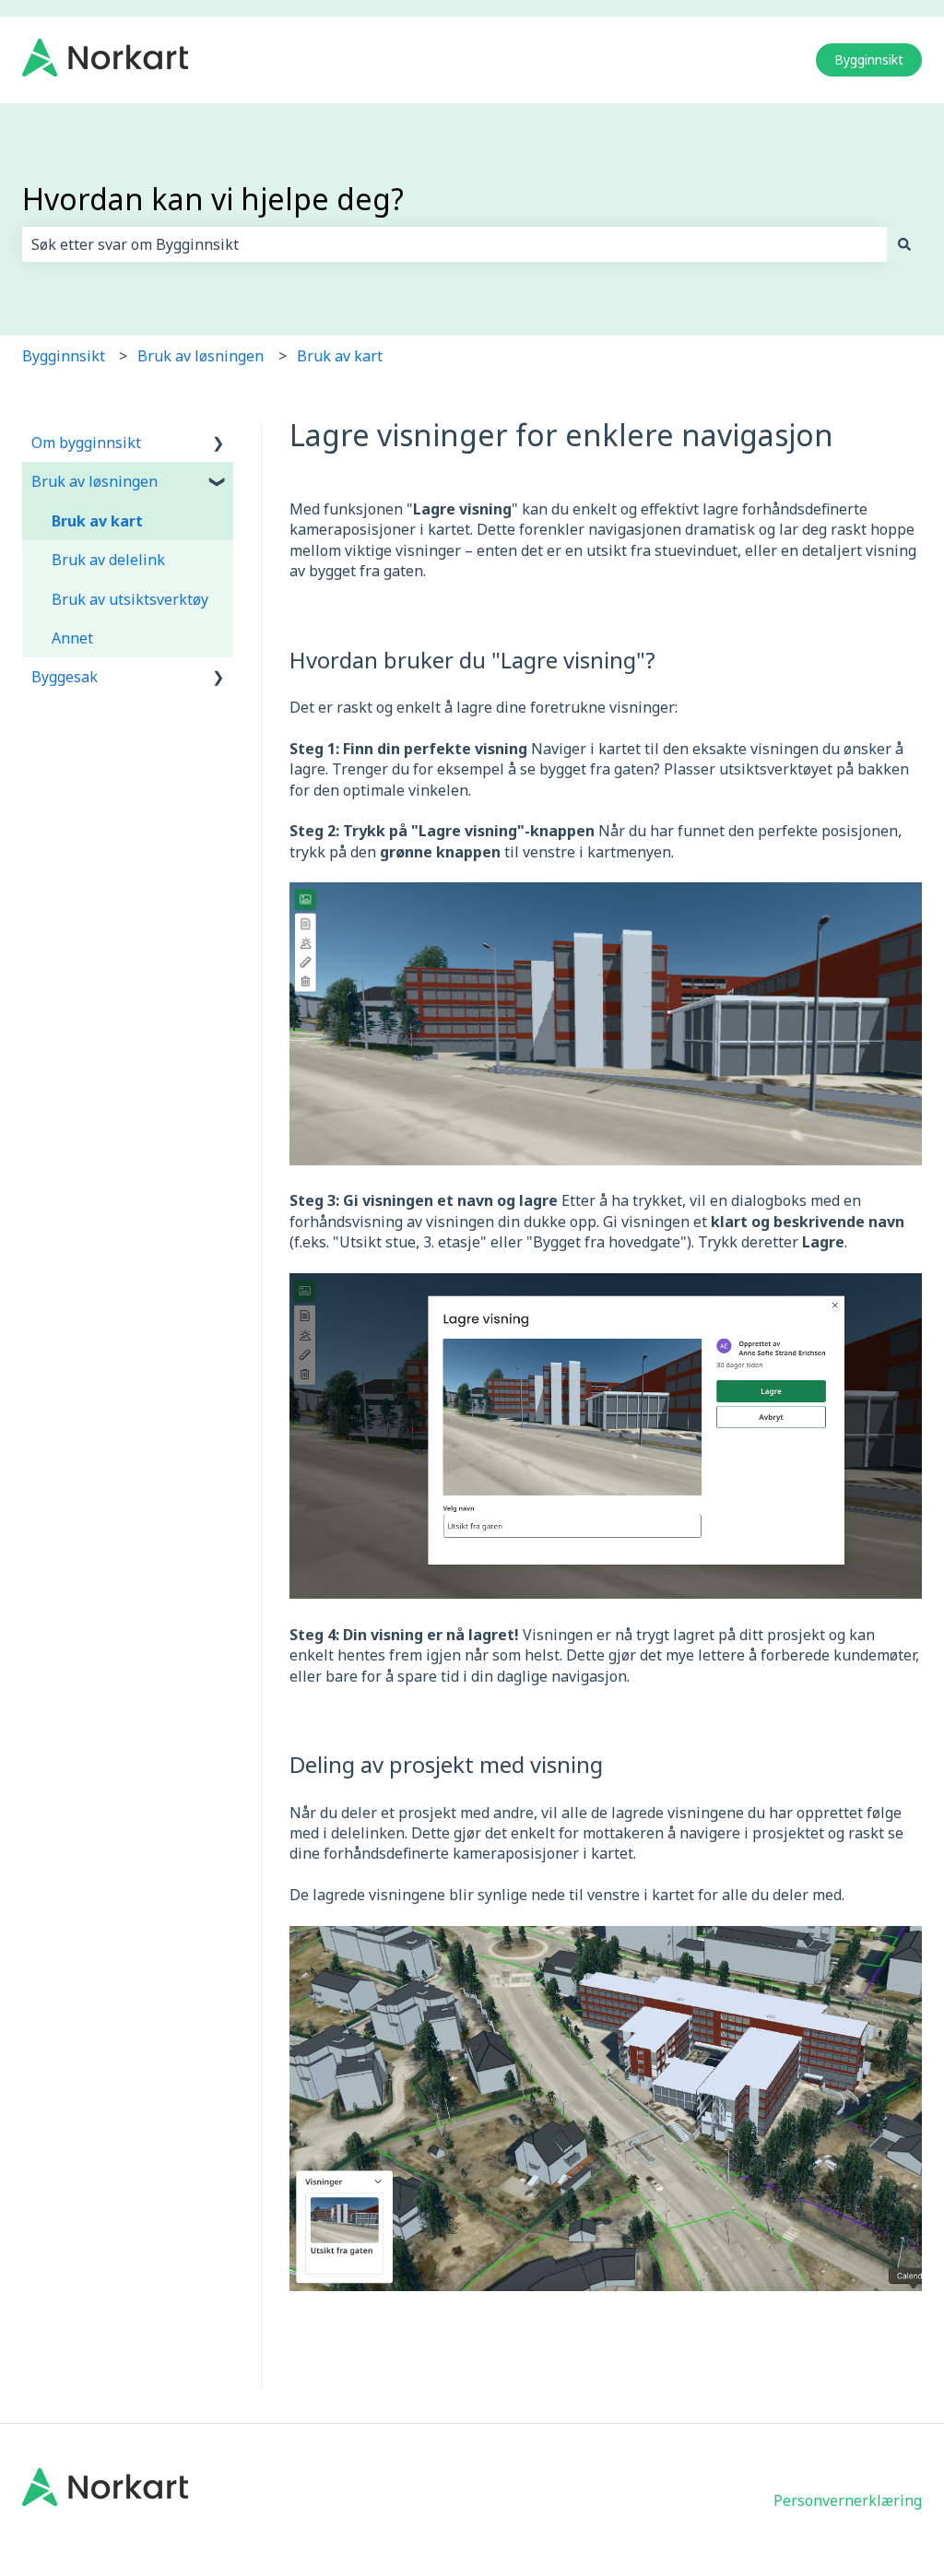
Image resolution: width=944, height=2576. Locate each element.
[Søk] (904, 244)
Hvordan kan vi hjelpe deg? (213, 199)
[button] (218, 444)
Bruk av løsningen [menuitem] (94, 481)
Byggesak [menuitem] (65, 677)
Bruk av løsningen (201, 356)
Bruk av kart (340, 356)
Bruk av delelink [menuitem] (108, 560)
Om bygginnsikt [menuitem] (86, 443)
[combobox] (454, 244)
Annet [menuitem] (72, 638)
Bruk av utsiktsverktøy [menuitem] (130, 599)
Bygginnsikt (869, 59)
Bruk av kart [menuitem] (97, 521)
